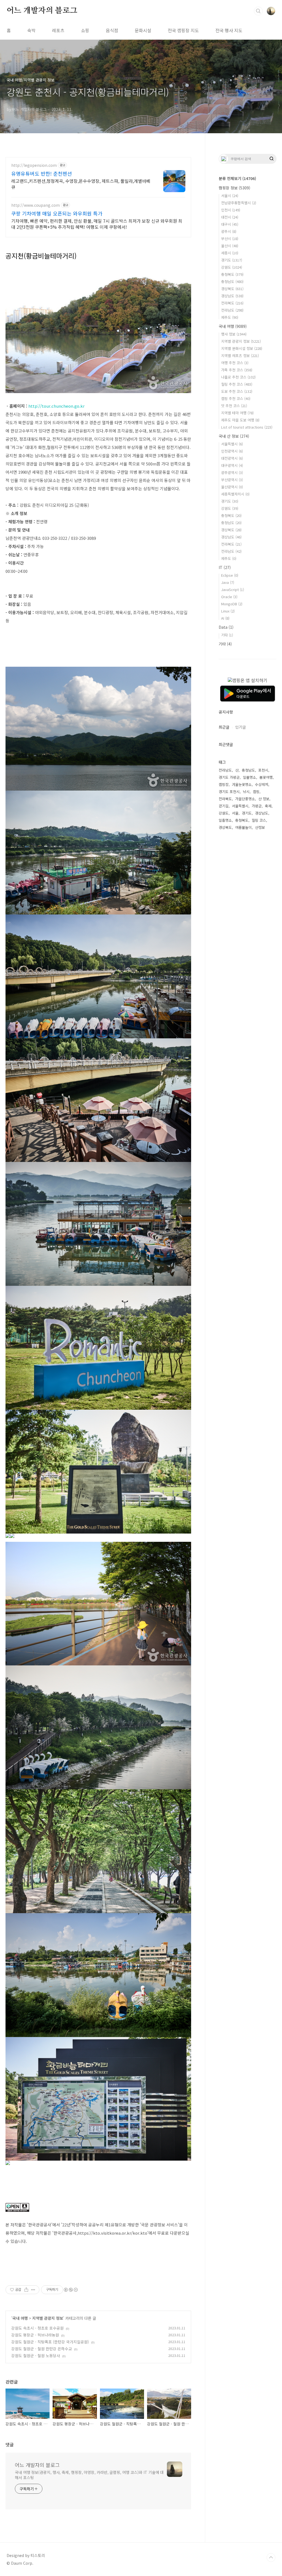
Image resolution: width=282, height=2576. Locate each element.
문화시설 (143, 30)
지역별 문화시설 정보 (242, 348)
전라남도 (232, 310)
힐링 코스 (259, 820)
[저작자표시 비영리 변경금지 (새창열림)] (70, 2290)
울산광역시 (232, 487)
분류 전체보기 (237, 178)
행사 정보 (234, 334)
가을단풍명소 (245, 799)
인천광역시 (232, 451)
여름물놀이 (243, 827)
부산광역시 (232, 480)
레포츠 (58, 30)
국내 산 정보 (234, 436)
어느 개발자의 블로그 (42, 11)
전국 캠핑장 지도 (183, 30)
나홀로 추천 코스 (238, 377)
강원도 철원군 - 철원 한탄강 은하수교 (42, 2349)
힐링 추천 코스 (237, 384)
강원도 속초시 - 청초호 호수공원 (37, 2328)
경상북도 (232, 289)
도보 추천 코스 (237, 391)
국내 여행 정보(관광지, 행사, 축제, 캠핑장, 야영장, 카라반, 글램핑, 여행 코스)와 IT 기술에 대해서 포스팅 (89, 2475)
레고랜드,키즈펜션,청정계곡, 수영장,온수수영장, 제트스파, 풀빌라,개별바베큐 (81, 184)
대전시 (230, 217)
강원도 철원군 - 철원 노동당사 (36, 2356)
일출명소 (225, 820)
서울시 (230, 196)
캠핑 (256, 792)
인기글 (241, 727)
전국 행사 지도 (229, 30)
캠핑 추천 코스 (236, 398)
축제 (268, 806)
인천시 (231, 210)
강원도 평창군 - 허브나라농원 (35, 2335)
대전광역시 (232, 458)
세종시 (230, 253)
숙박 (31, 30)
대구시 (230, 224)
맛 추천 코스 (234, 406)
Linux (228, 611)
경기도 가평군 (229, 777)
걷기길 (224, 806)
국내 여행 (20, 2318)
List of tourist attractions (247, 427)
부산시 (230, 239)
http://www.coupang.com (36, 205)
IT (225, 567)
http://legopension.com (34, 165)
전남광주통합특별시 (239, 203)
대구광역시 (232, 465)
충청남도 (232, 281)
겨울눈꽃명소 (242, 784)
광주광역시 (232, 473)
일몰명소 (250, 777)
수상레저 (262, 784)
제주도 (230, 317)
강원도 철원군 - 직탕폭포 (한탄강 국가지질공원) (50, 2342)
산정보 (260, 827)
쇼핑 (85, 30)
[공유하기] (26, 2290)
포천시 (263, 770)
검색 (258, 11)
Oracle (229, 597)
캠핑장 (224, 784)
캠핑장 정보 (234, 188)
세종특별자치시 (235, 494)
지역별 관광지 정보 (48, 2318)
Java (228, 582)
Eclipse (230, 575)
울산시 (230, 246)
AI (225, 618)
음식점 (112, 30)
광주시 (229, 231)
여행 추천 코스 (235, 363)
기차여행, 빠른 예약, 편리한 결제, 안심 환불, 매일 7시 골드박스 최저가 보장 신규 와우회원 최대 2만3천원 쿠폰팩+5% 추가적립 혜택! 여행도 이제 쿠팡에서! (97, 224)
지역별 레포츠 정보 (240, 356)
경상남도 (232, 296)
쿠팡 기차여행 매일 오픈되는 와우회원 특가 (57, 213)
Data (226, 627)
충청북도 (232, 274)
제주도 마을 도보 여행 (240, 420)
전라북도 (232, 303)
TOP (271, 2558)
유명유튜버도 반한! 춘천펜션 (42, 173)
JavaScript (233, 589)
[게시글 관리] (33, 2290)
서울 (235, 813)
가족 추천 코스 (237, 370)
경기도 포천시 (229, 792)
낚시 (246, 792)
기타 (227, 635)
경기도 (232, 260)
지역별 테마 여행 (237, 413)
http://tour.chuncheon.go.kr (56, 406)
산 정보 (264, 799)
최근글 (224, 727)
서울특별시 (232, 444)
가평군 (257, 806)
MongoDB (232, 604)
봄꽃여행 (266, 777)
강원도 (232, 267)
